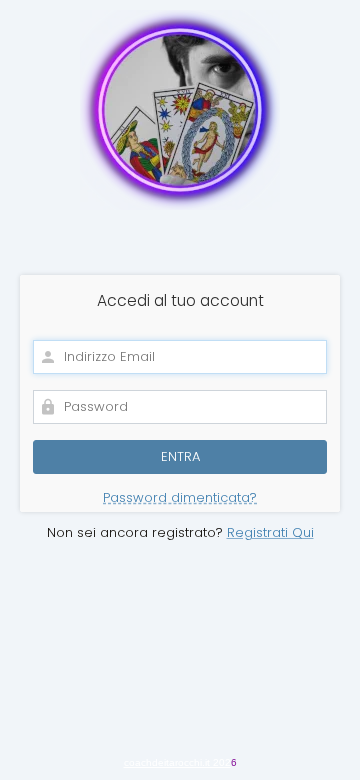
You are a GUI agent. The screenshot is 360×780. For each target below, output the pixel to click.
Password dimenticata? (180, 498)
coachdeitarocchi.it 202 (177, 762)
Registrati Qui (270, 532)
